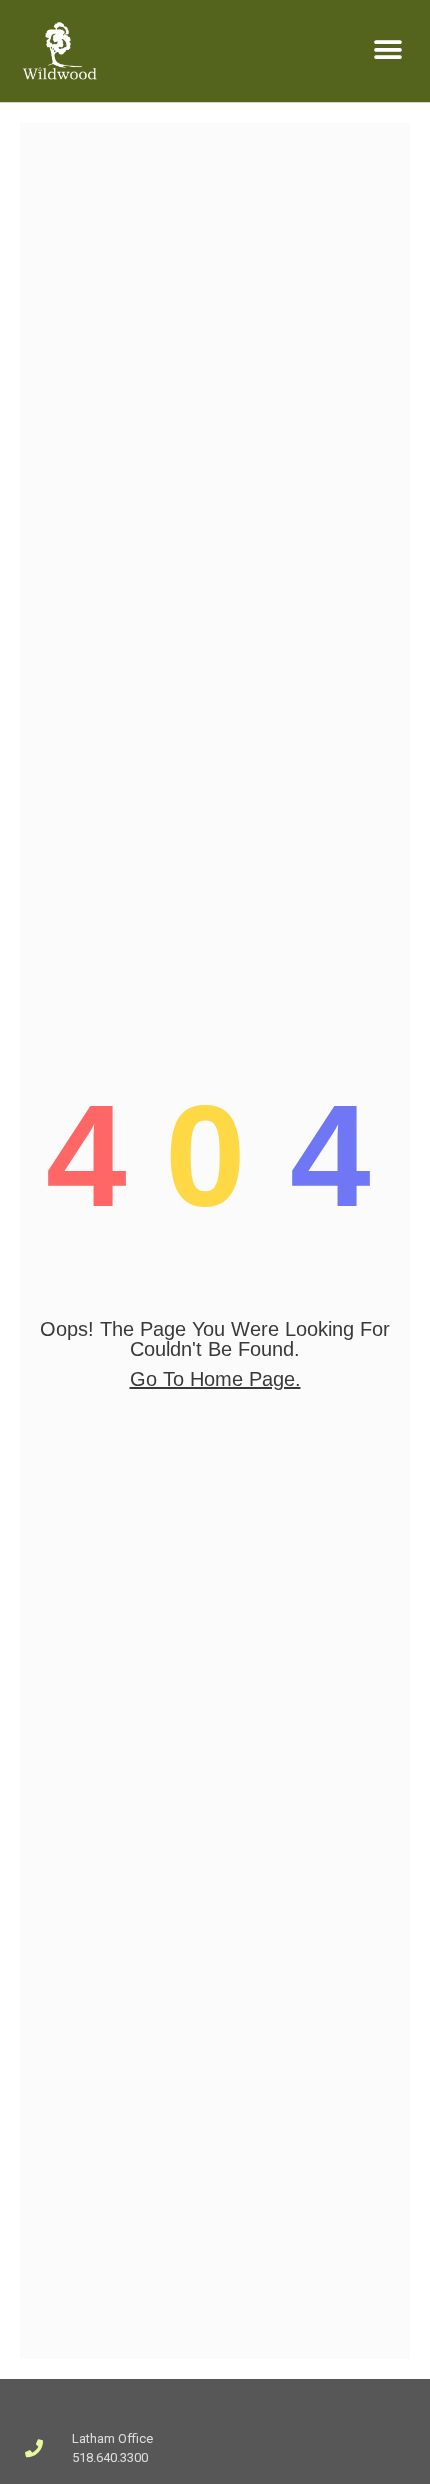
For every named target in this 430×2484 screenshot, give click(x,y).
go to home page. (215, 1379)
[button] (387, 50)
